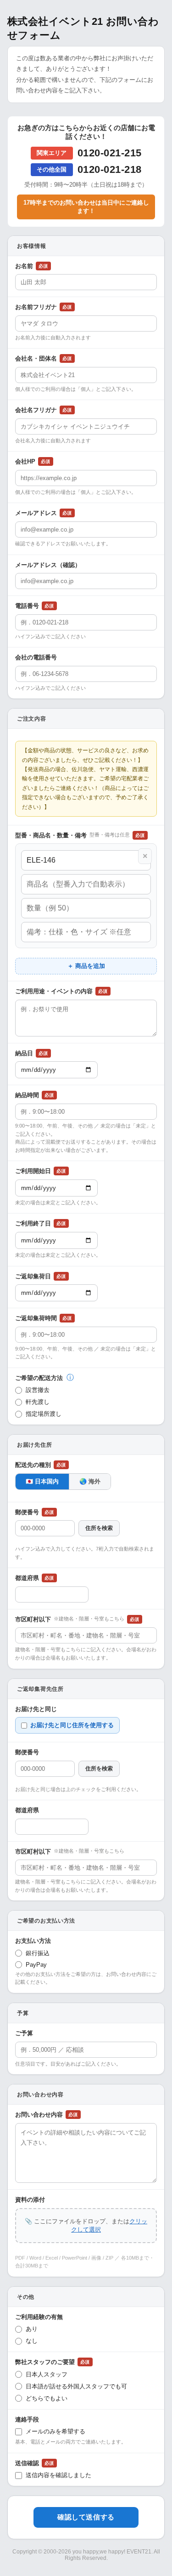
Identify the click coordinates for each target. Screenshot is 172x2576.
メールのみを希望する (55, 2431)
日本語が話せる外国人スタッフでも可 (76, 2386)
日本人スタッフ (47, 2374)
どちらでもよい (47, 2398)
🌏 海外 (90, 1481)
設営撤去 (38, 1390)
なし (32, 2341)
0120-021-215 (110, 153)
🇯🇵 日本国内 (42, 1481)
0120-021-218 (110, 169)
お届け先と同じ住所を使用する (72, 1725)
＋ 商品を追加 (86, 966)
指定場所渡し (44, 1414)
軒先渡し (38, 1402)
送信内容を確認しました (58, 2475)
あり (32, 2329)
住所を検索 (99, 1528)
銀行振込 (38, 1953)
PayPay (36, 1965)
